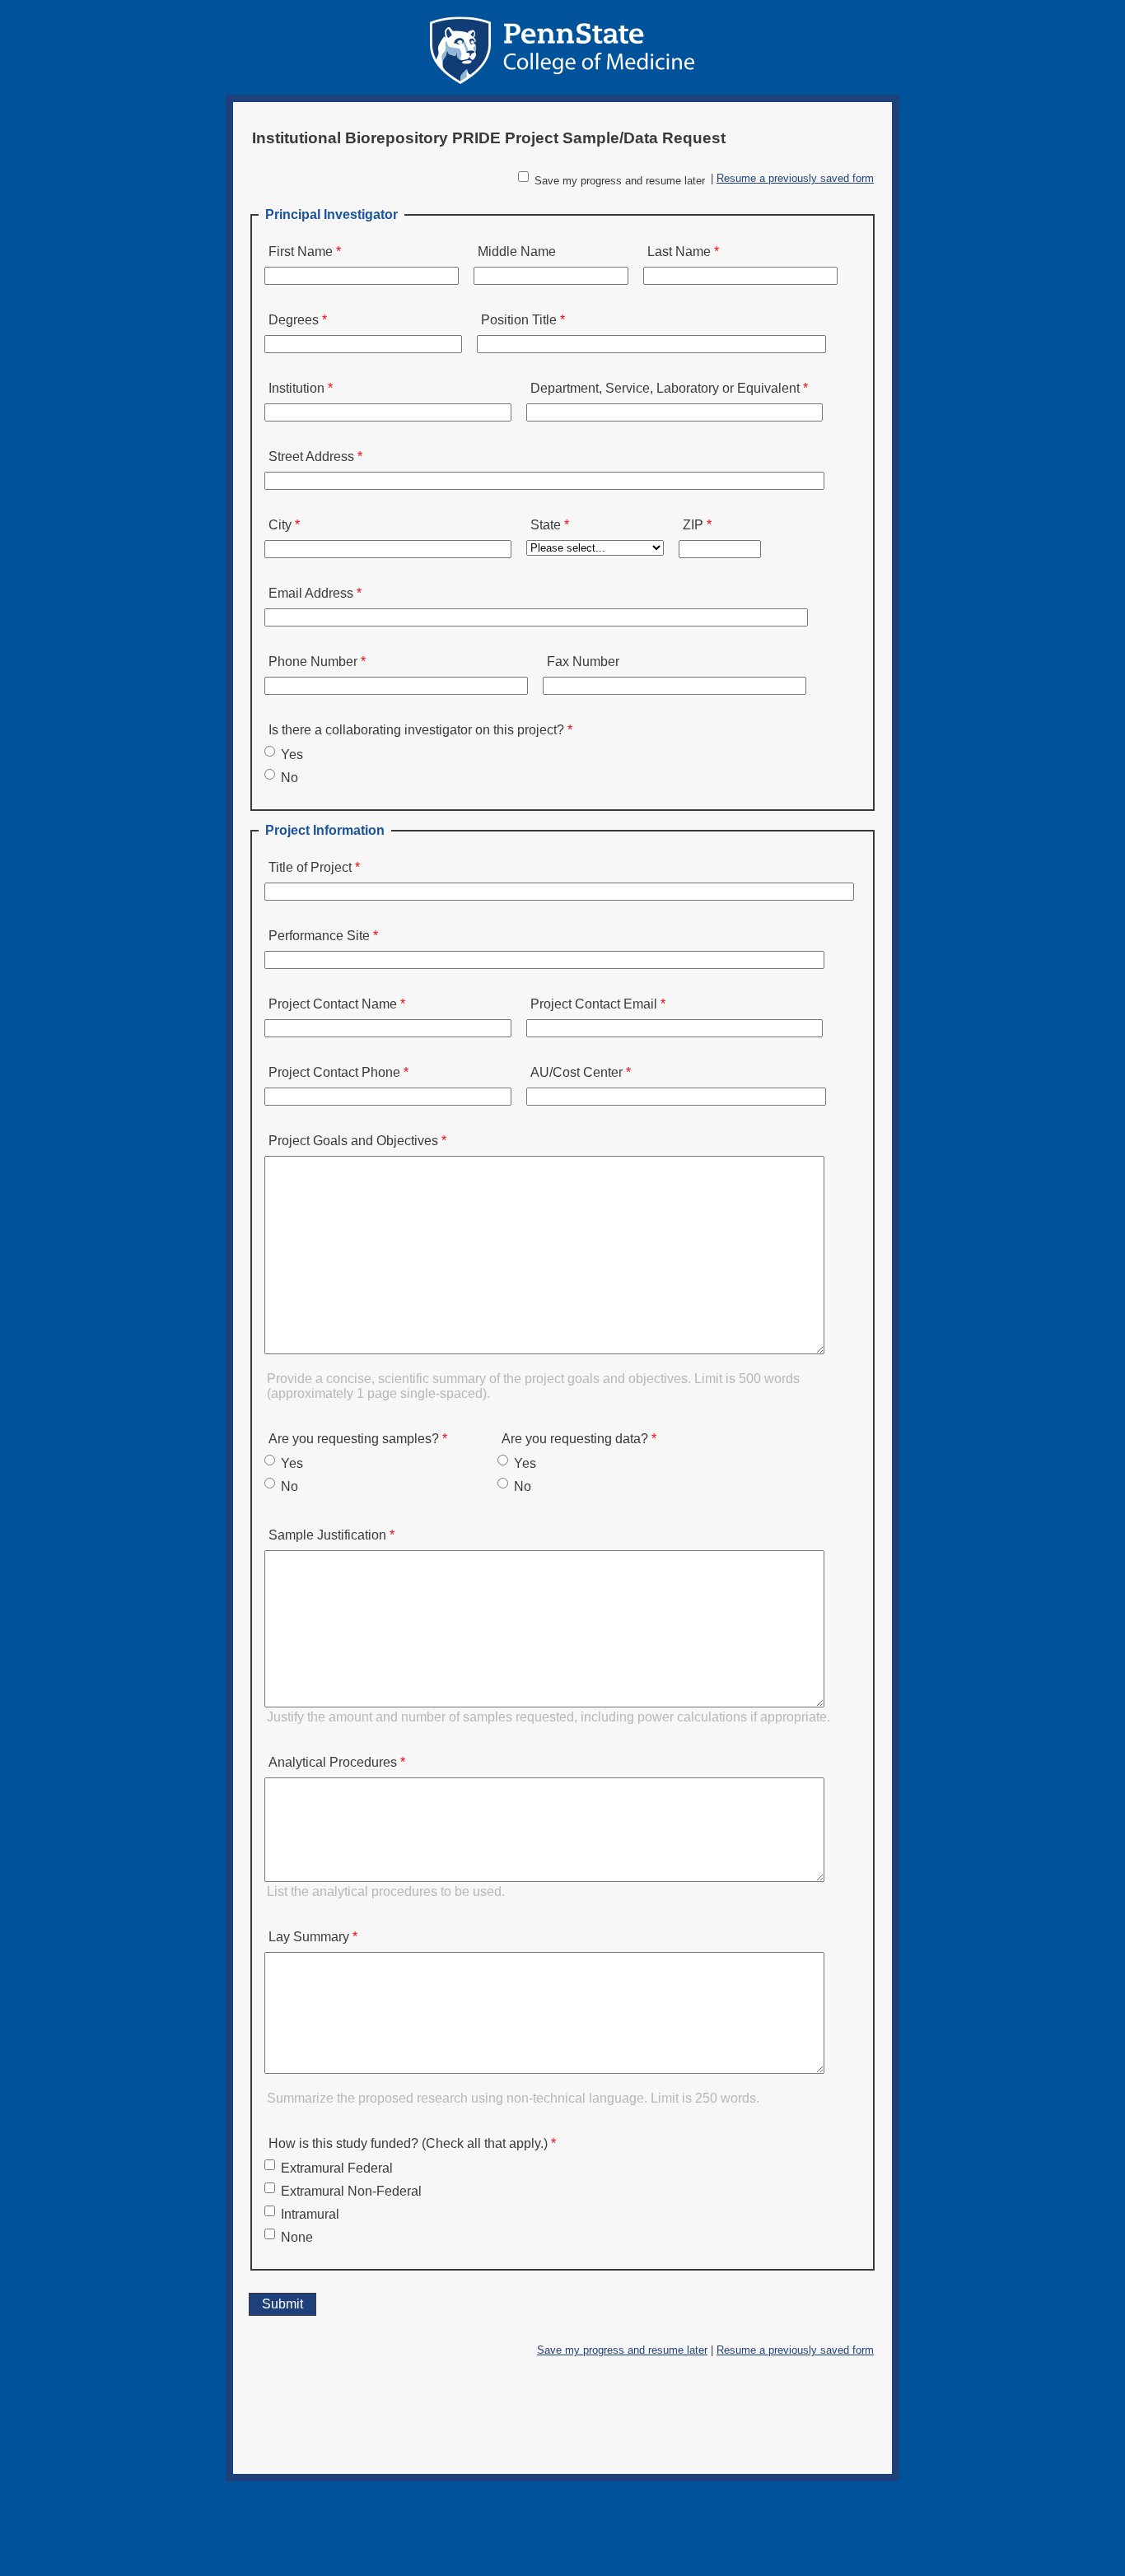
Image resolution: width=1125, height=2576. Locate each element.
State (546, 525)
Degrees (294, 320)
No (289, 778)
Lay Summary (309, 1937)
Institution (296, 388)
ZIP (693, 525)
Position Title (519, 320)
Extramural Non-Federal (351, 2191)
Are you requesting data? (575, 1439)
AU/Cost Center (577, 1072)
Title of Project (310, 867)
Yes (292, 755)
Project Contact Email (594, 1004)
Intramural (310, 2214)
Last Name (679, 252)
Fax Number (583, 661)
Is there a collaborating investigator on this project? (416, 730)
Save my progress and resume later (620, 181)
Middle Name (517, 252)
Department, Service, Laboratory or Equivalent (665, 388)
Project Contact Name (333, 1004)
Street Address (311, 457)
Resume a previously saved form (795, 178)
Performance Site (319, 936)
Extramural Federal (337, 2168)
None (297, 2237)
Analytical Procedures (333, 1762)
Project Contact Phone (334, 1072)
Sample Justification (327, 1535)
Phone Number (313, 661)
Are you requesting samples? (354, 1439)
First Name (301, 252)
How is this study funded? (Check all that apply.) (408, 2143)
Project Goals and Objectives (353, 1141)
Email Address (311, 593)
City (280, 525)
